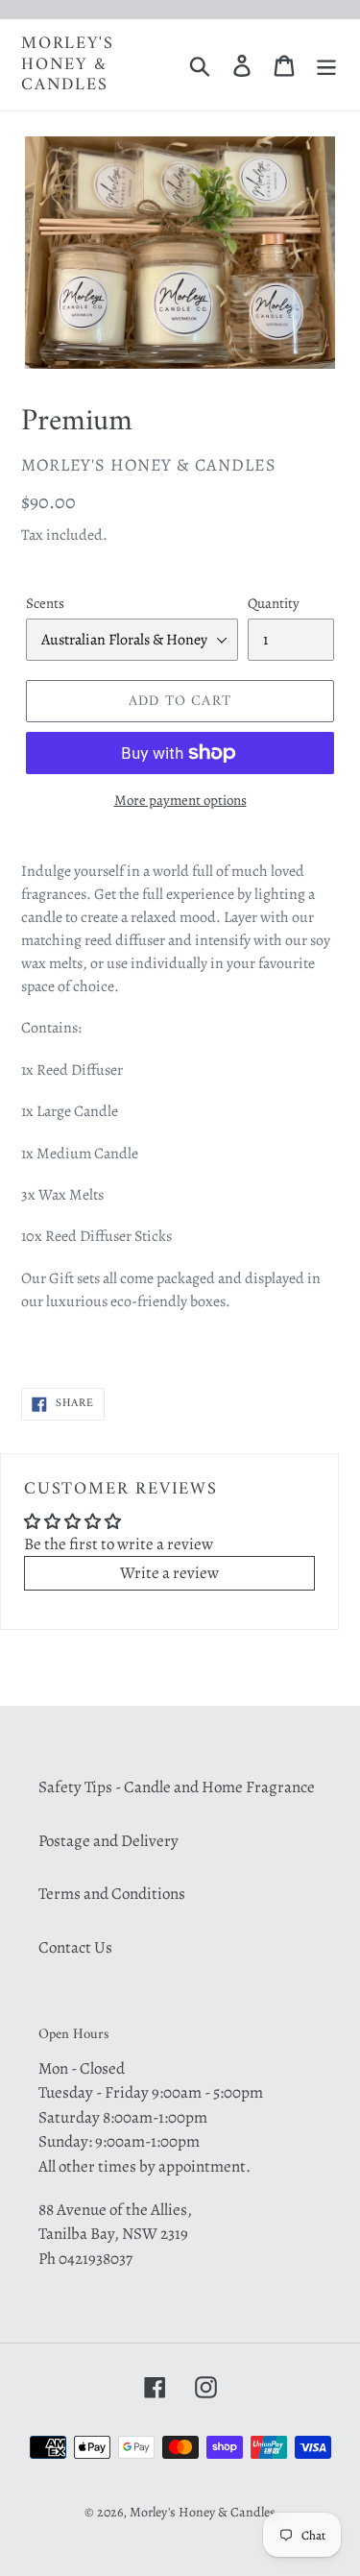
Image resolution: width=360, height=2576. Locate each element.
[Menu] (326, 65)
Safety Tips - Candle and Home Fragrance (177, 1787)
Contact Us (75, 1947)
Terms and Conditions (112, 1894)
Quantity (274, 603)
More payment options (180, 800)
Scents (45, 603)
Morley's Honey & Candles (67, 65)
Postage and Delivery (108, 1841)
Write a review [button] (169, 1573)
